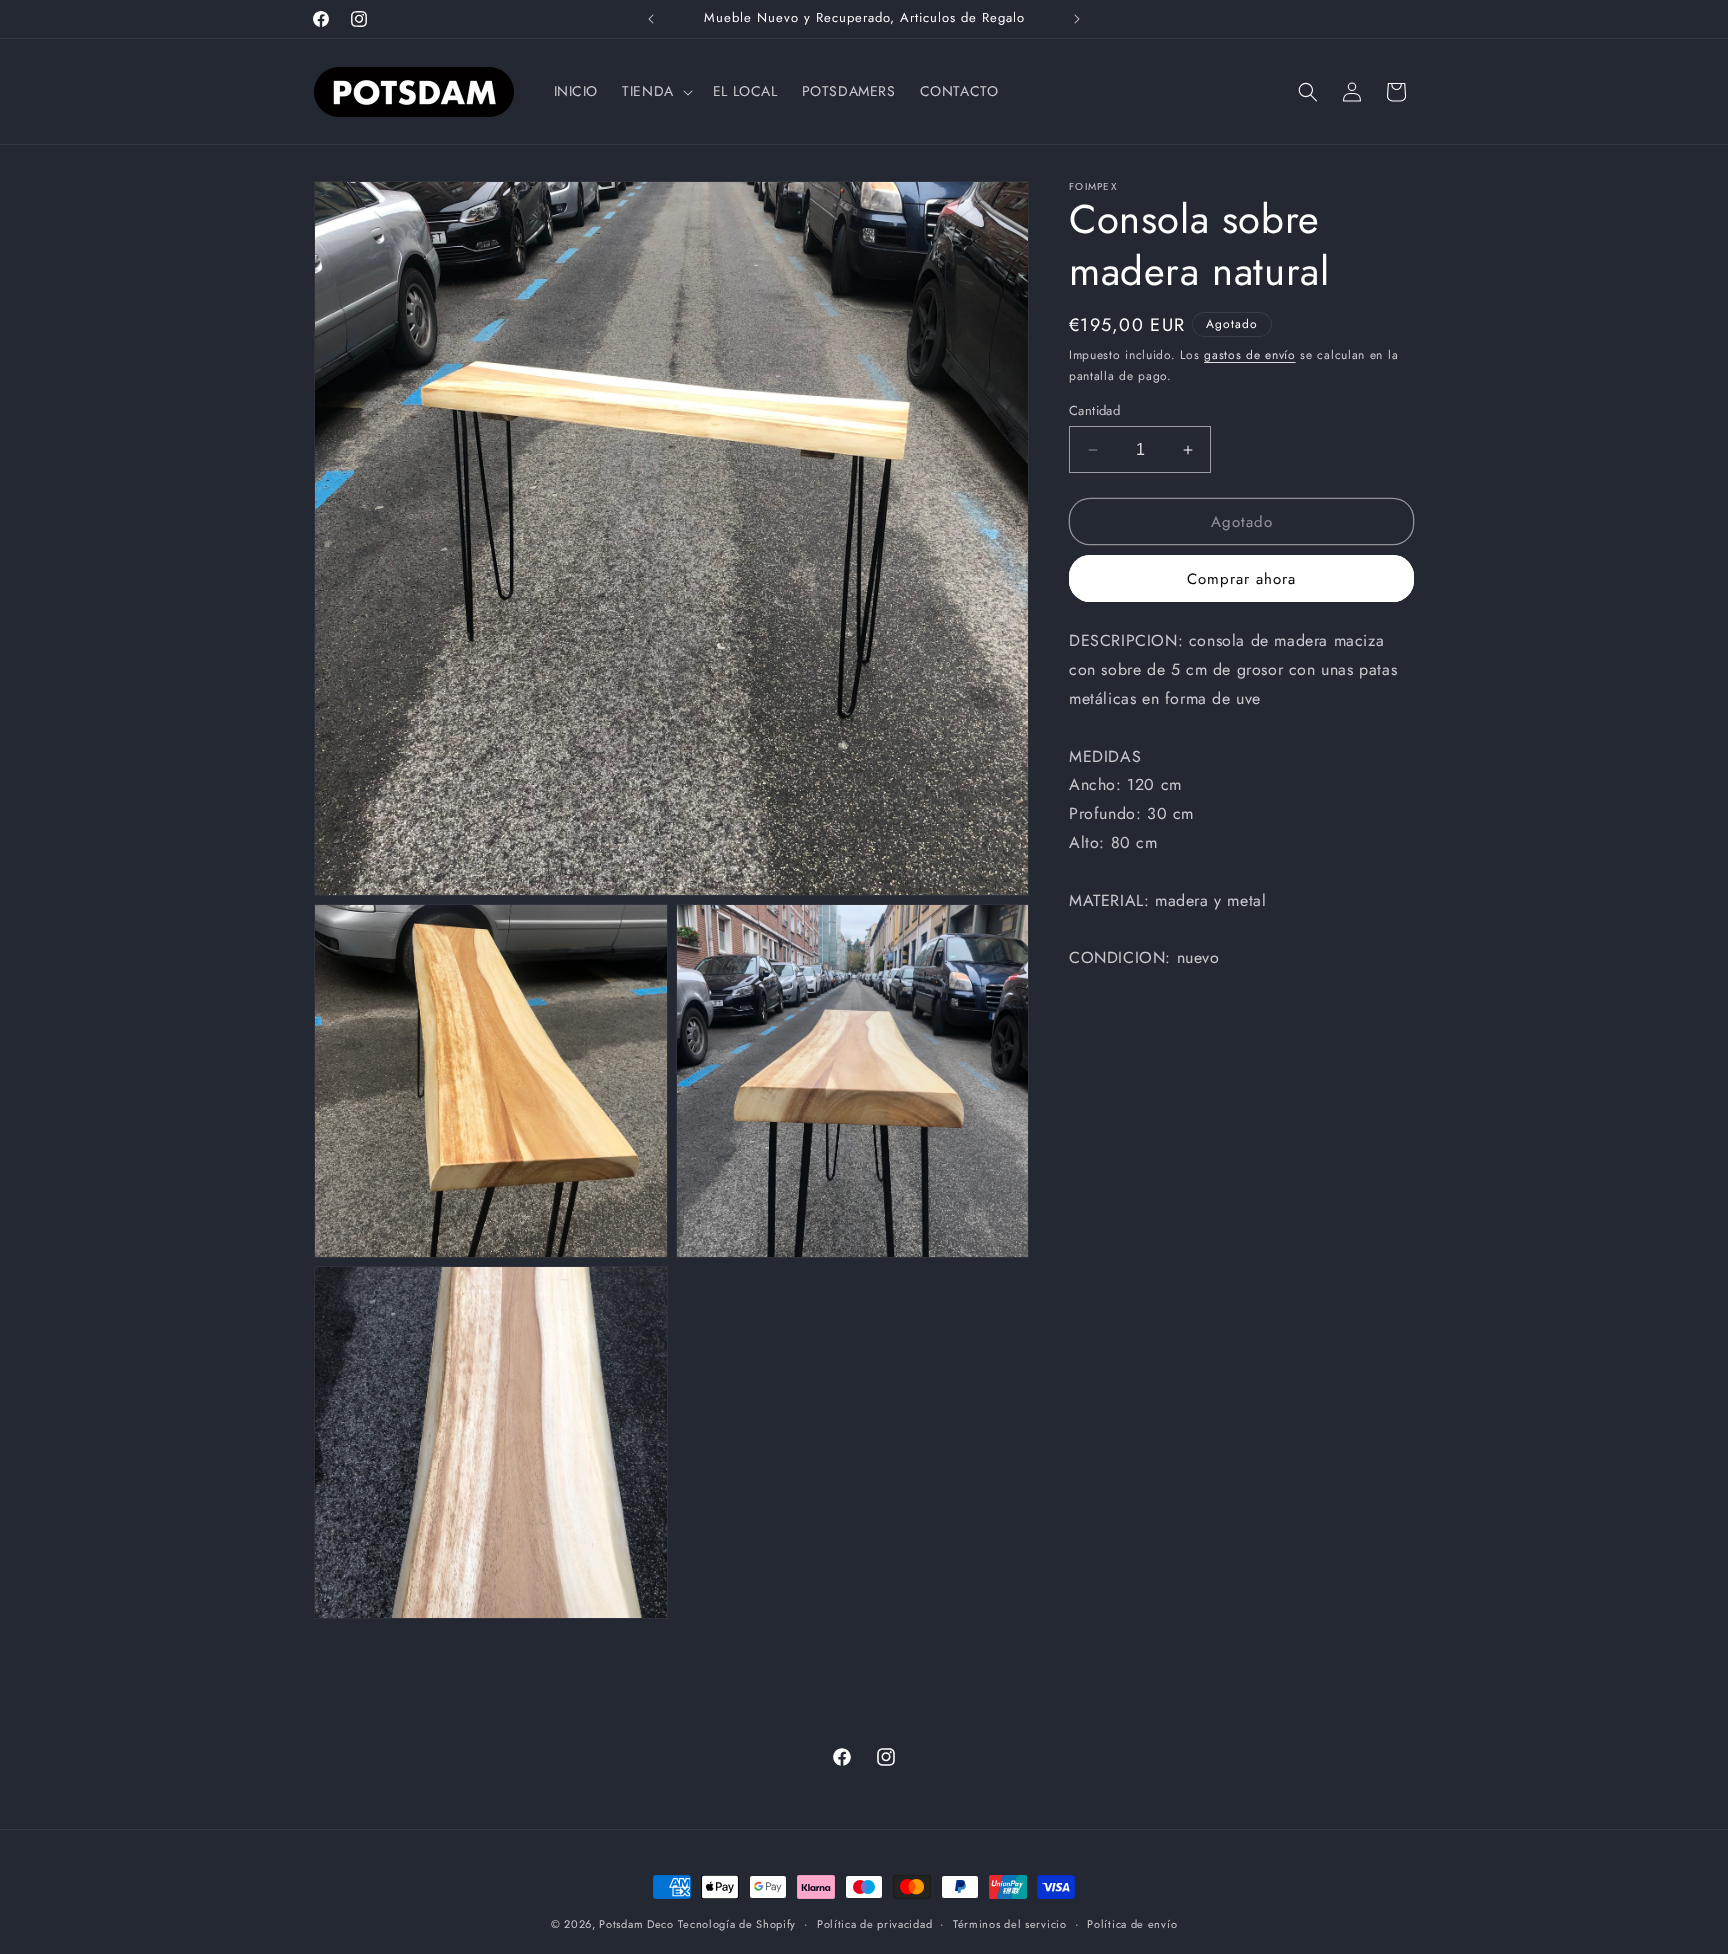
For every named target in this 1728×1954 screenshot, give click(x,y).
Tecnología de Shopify (737, 1924)
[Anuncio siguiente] (1077, 19)
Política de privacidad (874, 1924)
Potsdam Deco (636, 1924)
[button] (655, 91)
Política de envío (1132, 1924)
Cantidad (1094, 410)
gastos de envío (1250, 355)
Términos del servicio (1010, 1924)
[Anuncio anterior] (651, 19)
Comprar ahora (1241, 579)
